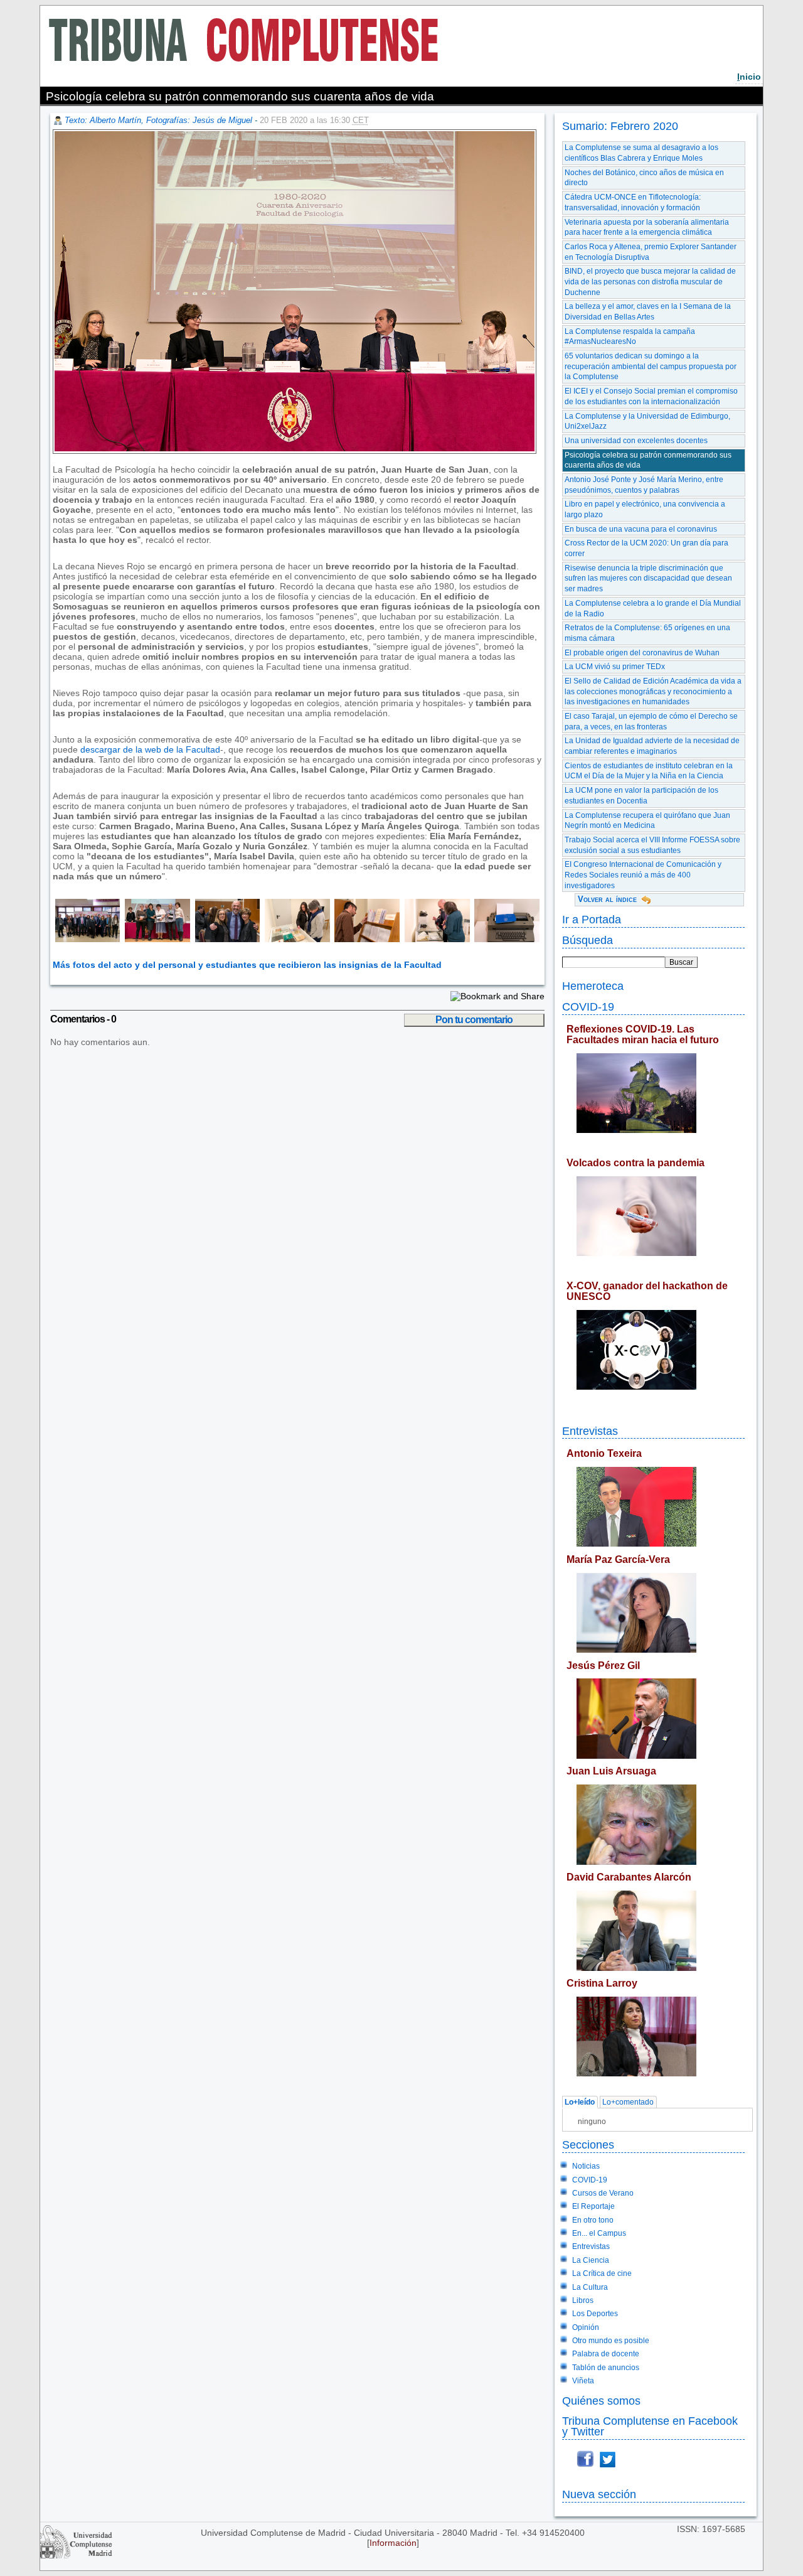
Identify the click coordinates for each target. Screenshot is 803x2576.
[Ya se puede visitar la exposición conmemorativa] (295, 939)
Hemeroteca (593, 986)
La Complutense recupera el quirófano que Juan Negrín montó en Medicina (647, 821)
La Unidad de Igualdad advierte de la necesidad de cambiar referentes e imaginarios (652, 746)
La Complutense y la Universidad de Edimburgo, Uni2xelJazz (647, 421)
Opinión (586, 2327)
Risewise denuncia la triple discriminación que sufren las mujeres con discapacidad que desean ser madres (648, 578)
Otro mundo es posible (611, 2341)
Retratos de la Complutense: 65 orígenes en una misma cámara (647, 633)
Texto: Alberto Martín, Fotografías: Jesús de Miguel (158, 120)
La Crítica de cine (602, 2273)
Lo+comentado (628, 2102)
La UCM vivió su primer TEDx (615, 667)
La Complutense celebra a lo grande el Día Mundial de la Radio (653, 609)
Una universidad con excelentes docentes (636, 441)
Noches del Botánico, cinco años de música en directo (644, 178)
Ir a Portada (592, 919)
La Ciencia (591, 2260)
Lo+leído (580, 2102)
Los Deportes (595, 2314)
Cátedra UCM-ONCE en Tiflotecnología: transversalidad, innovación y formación (633, 202)
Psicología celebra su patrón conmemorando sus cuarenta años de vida (648, 460)
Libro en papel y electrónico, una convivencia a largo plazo (645, 509)
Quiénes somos (601, 2401)
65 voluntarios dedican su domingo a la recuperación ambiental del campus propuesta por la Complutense (651, 366)
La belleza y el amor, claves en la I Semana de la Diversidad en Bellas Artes (648, 312)
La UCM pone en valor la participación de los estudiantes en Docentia (641, 796)
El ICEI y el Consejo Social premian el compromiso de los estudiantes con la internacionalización (651, 396)
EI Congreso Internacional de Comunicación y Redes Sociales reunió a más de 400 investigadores (643, 875)
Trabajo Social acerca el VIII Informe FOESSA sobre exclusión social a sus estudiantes (652, 845)
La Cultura (590, 2287)
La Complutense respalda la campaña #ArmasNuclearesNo (630, 337)
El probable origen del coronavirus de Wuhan (642, 653)
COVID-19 (588, 1006)
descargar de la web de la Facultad (150, 749)
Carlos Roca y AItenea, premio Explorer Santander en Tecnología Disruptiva (651, 252)
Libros (583, 2300)
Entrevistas (590, 1431)
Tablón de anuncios (606, 2368)
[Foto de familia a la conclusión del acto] (87, 939)
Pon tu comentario (474, 1020)
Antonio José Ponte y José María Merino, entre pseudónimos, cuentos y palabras (644, 485)
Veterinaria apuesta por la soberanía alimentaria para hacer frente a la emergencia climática (647, 228)
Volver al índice (607, 899)
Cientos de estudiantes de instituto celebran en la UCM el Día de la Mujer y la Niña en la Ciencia (649, 771)
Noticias (586, 2166)
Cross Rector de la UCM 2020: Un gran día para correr (646, 548)
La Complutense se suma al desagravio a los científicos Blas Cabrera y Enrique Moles (641, 153)
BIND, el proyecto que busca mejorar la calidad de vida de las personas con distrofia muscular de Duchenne (650, 282)
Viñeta (583, 2381)
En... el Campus (599, 2233)
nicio (749, 77)
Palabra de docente (606, 2354)
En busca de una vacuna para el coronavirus (641, 529)
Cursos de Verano (603, 2193)
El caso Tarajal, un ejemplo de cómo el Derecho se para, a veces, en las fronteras (651, 722)
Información (393, 2543)
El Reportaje (593, 2206)
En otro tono (593, 2220)
